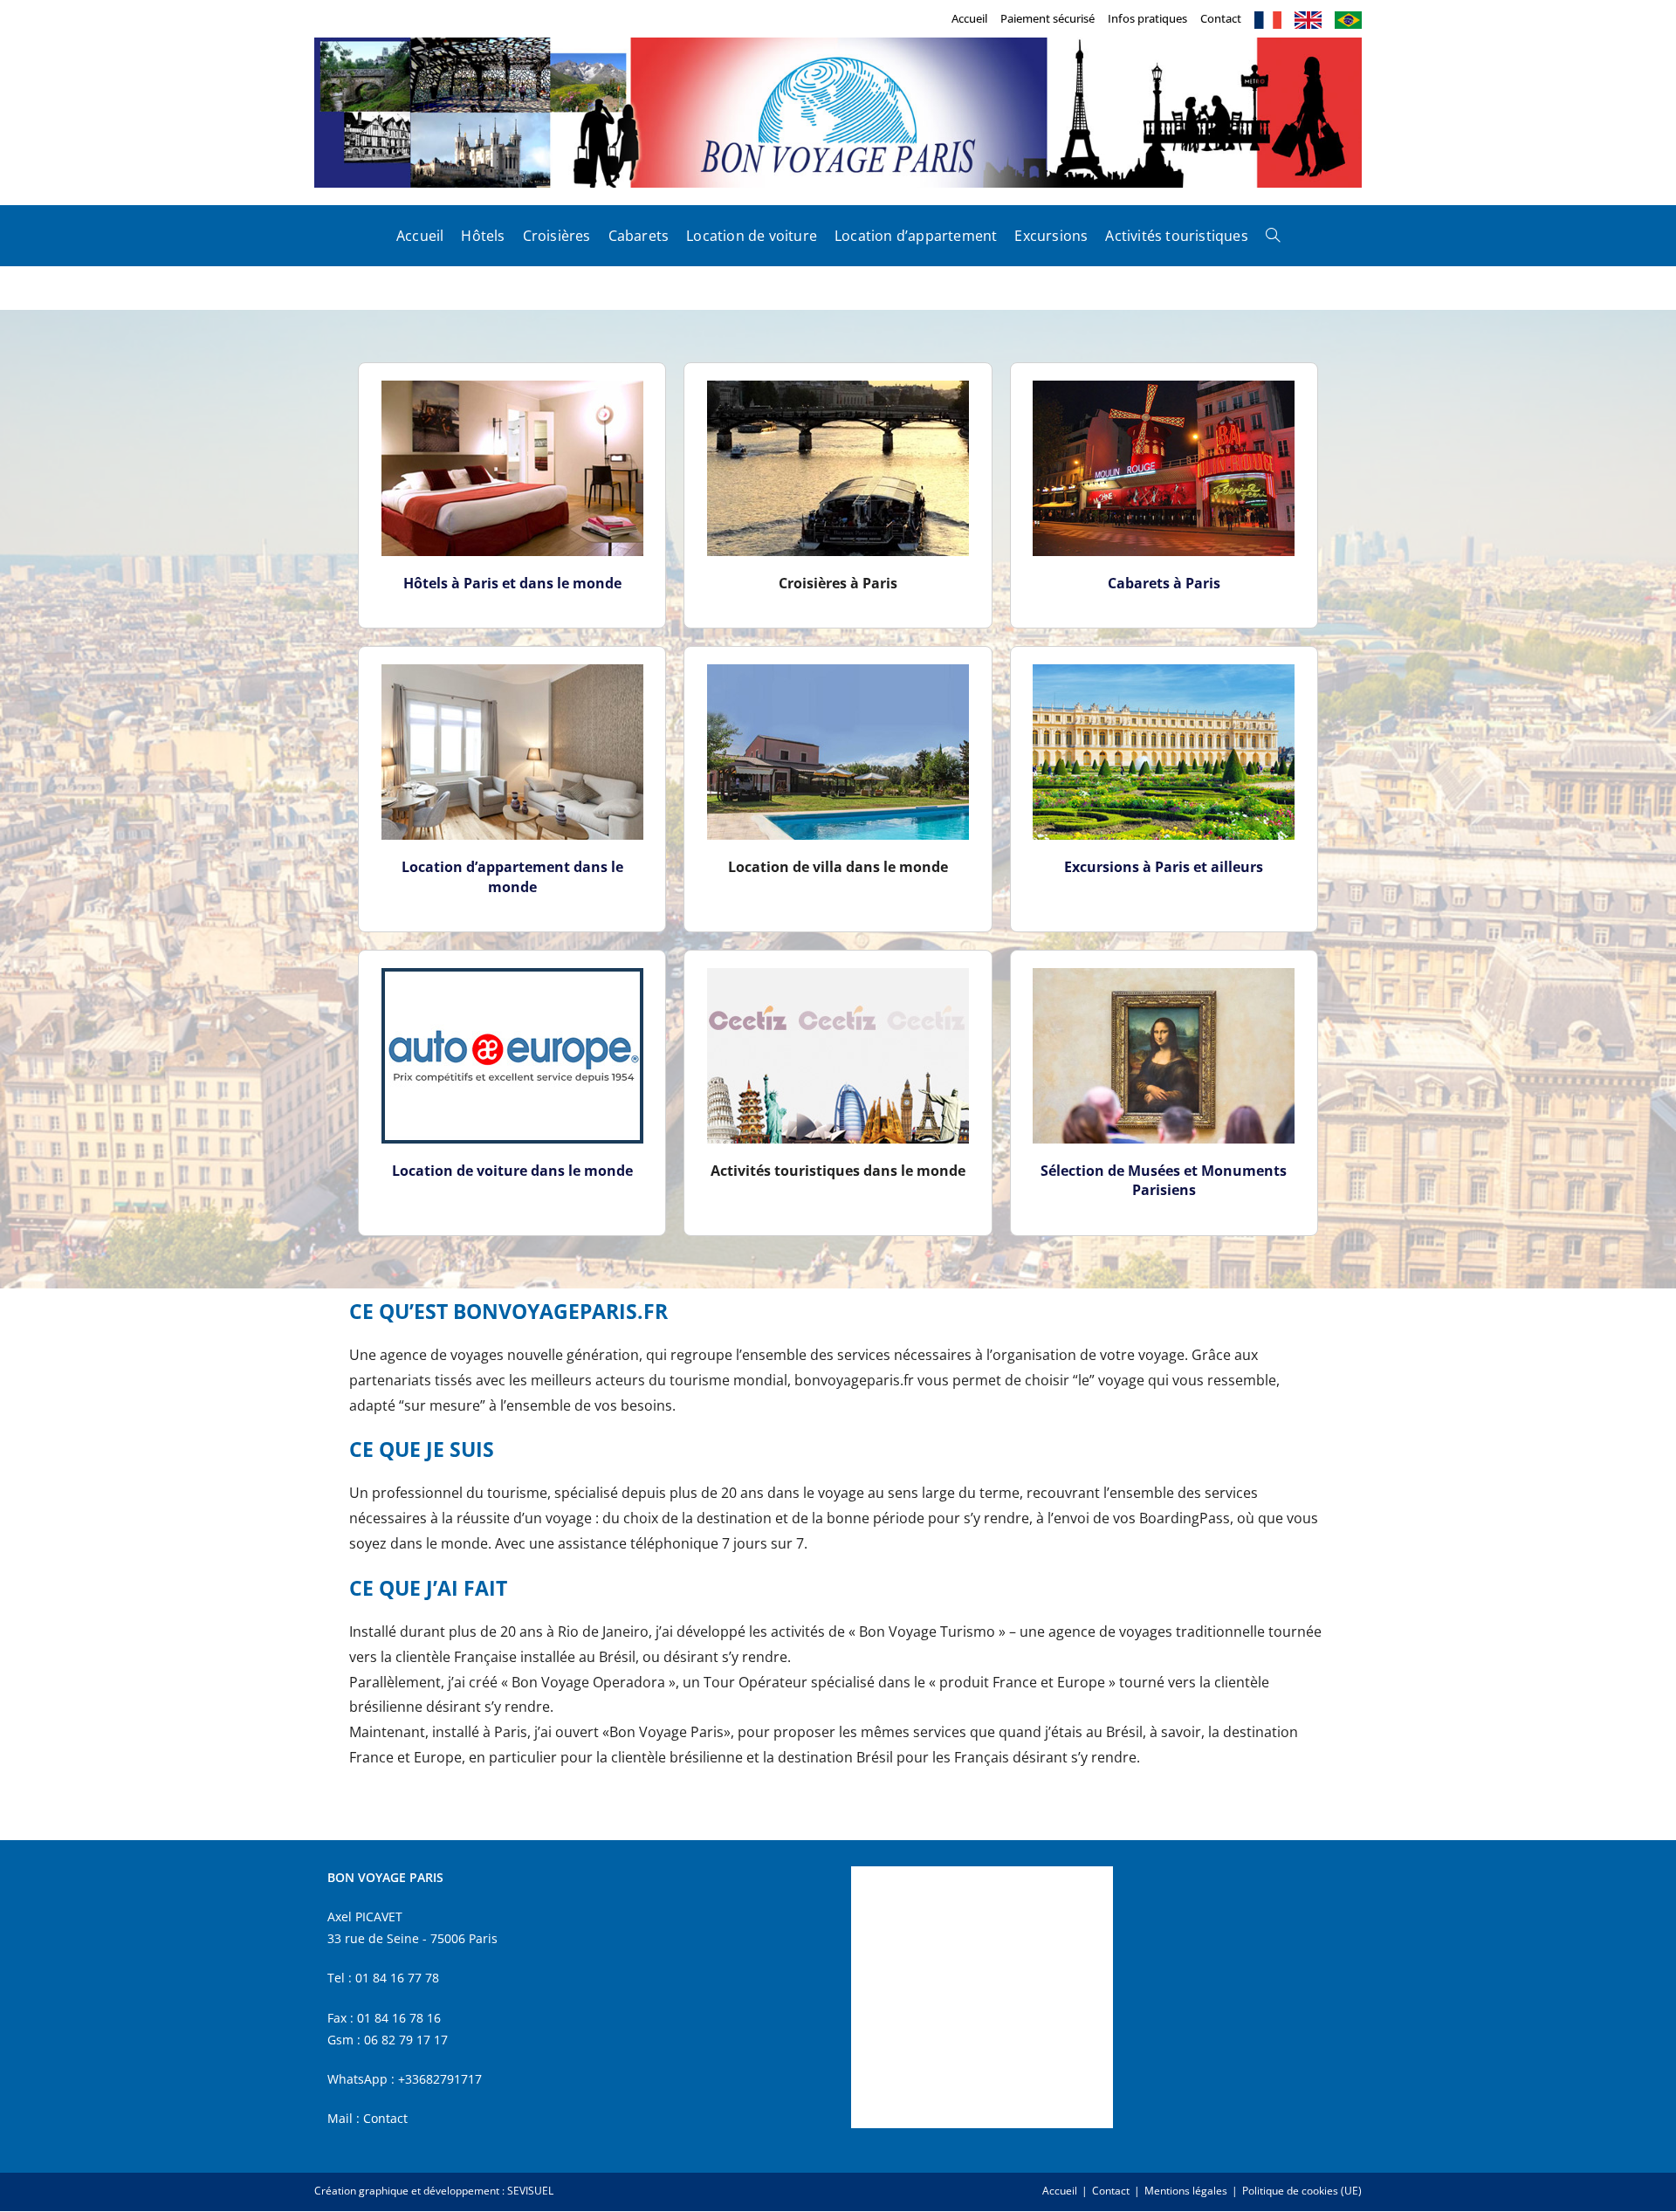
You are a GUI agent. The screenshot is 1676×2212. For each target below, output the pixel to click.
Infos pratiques (1147, 18)
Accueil (969, 18)
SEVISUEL (530, 2191)
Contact (1221, 18)
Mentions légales (1186, 2191)
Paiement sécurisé (1047, 18)
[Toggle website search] (1273, 236)
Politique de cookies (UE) (1302, 2191)
